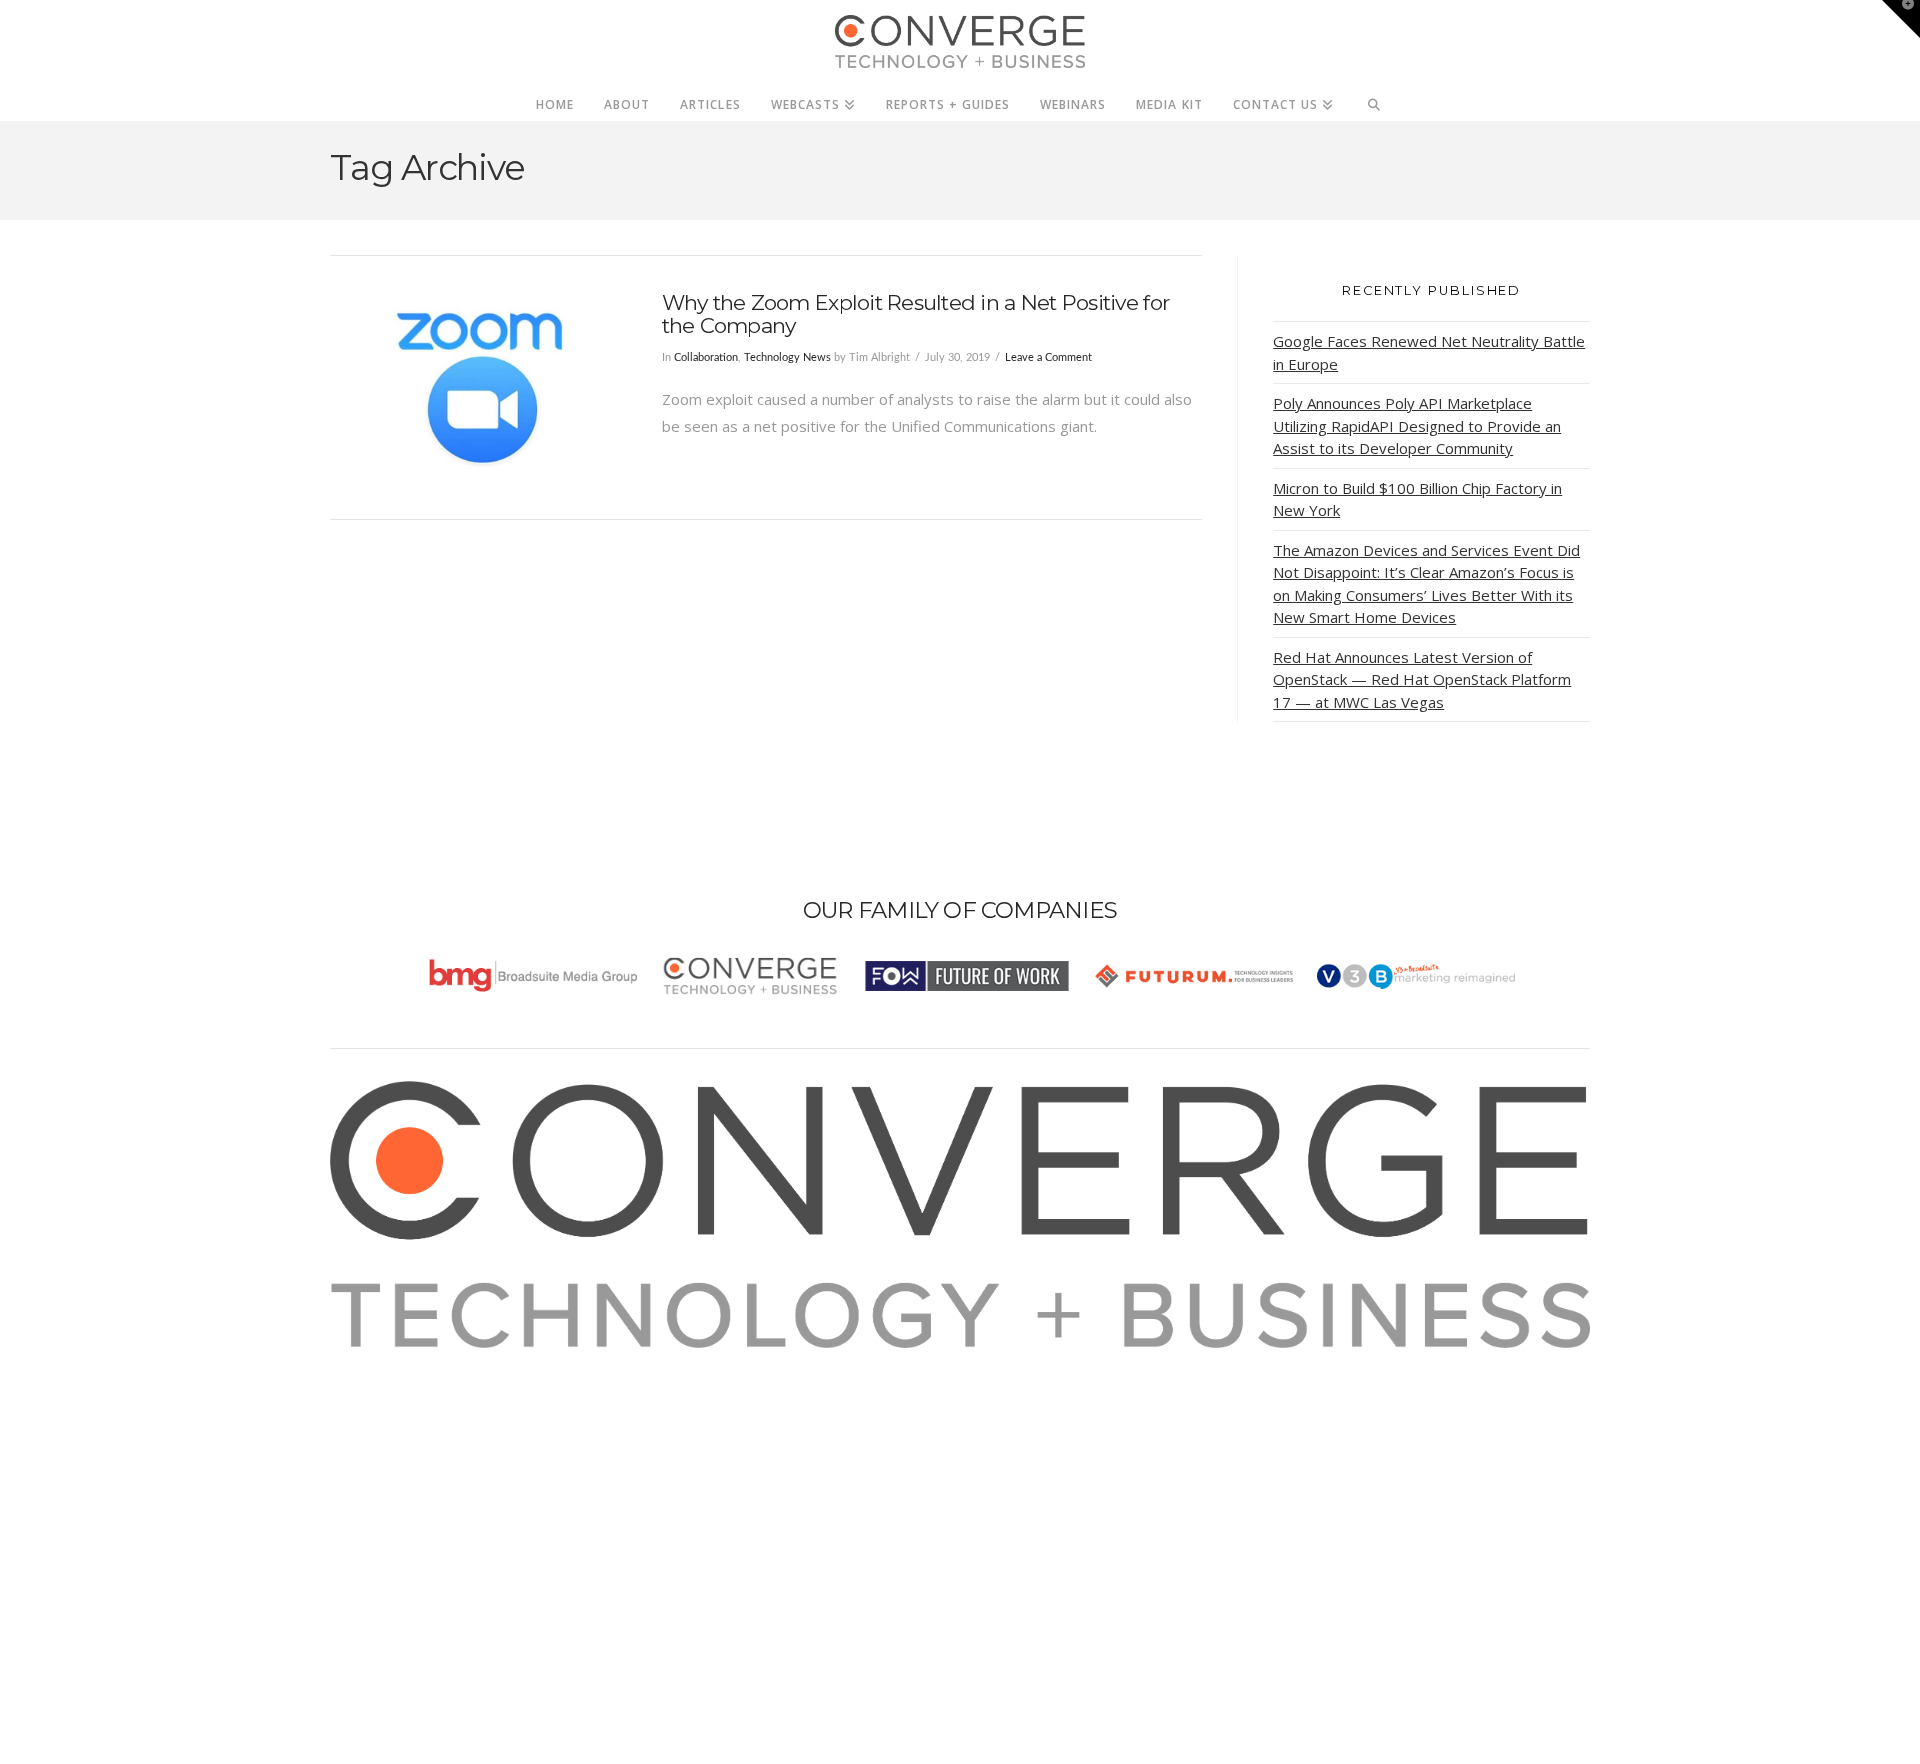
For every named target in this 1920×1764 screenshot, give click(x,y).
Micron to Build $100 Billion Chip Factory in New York (1417, 499)
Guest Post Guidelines (432, 1469)
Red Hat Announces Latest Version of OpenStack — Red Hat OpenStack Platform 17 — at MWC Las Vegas (1422, 679)
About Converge (411, 1361)
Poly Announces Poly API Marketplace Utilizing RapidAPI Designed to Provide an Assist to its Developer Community (1417, 425)
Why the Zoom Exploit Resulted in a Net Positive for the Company (916, 314)
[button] (1901, 19)
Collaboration (706, 357)
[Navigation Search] (1374, 99)
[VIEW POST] (478, 387)
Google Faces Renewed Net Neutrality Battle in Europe (1429, 352)
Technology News (787, 357)
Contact (381, 1496)
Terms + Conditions (422, 1415)
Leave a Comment (1048, 357)
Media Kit (387, 1388)
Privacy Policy (402, 1442)
